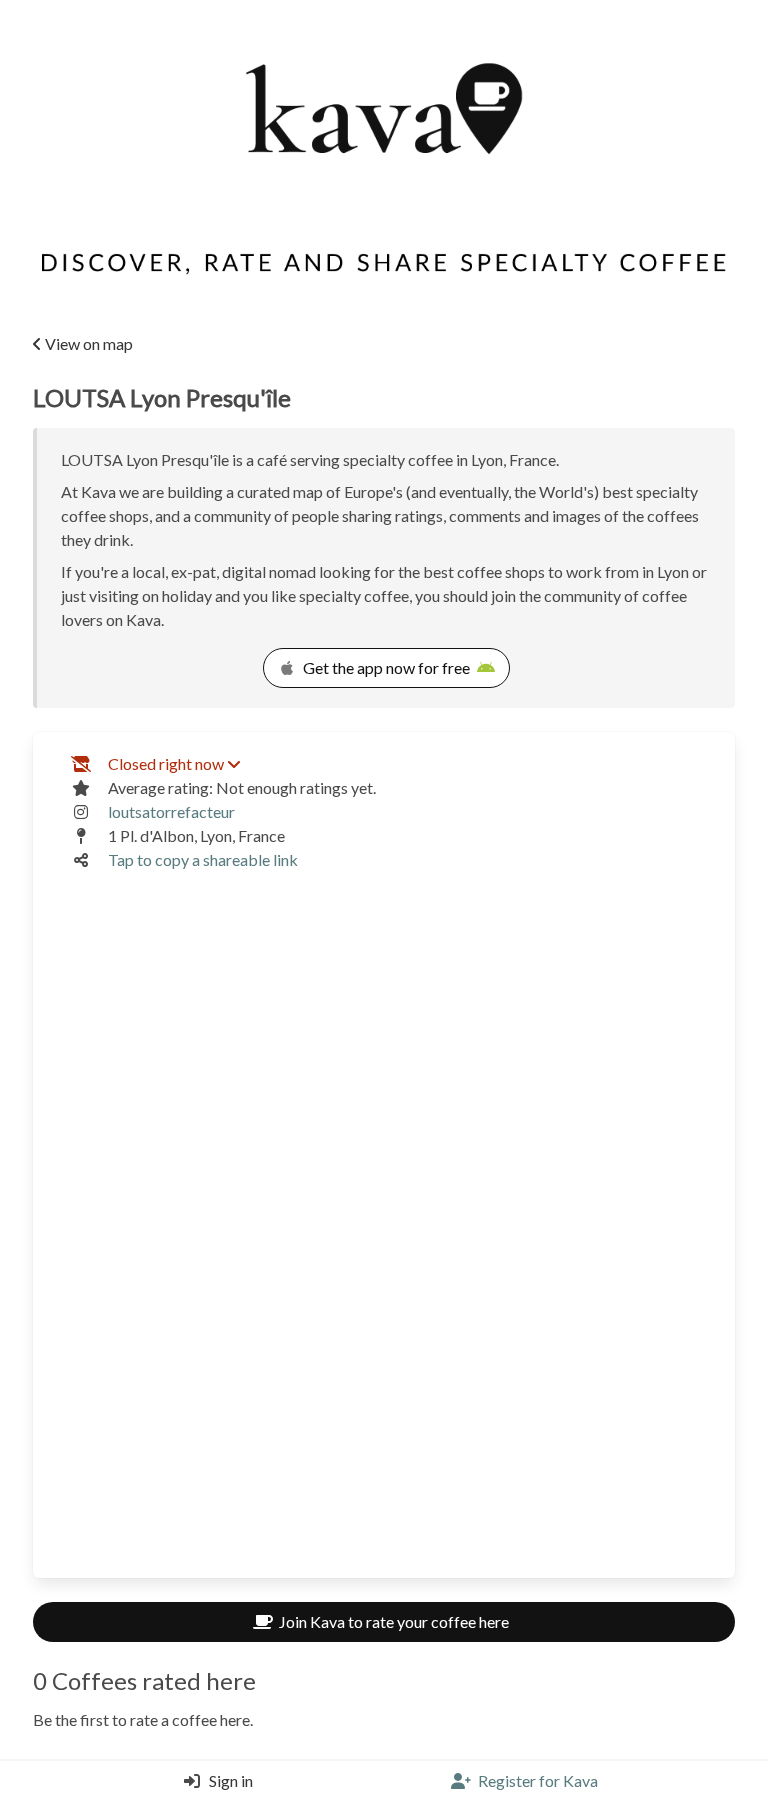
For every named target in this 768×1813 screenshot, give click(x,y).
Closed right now (166, 763)
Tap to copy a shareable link (203, 859)
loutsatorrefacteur (171, 811)
